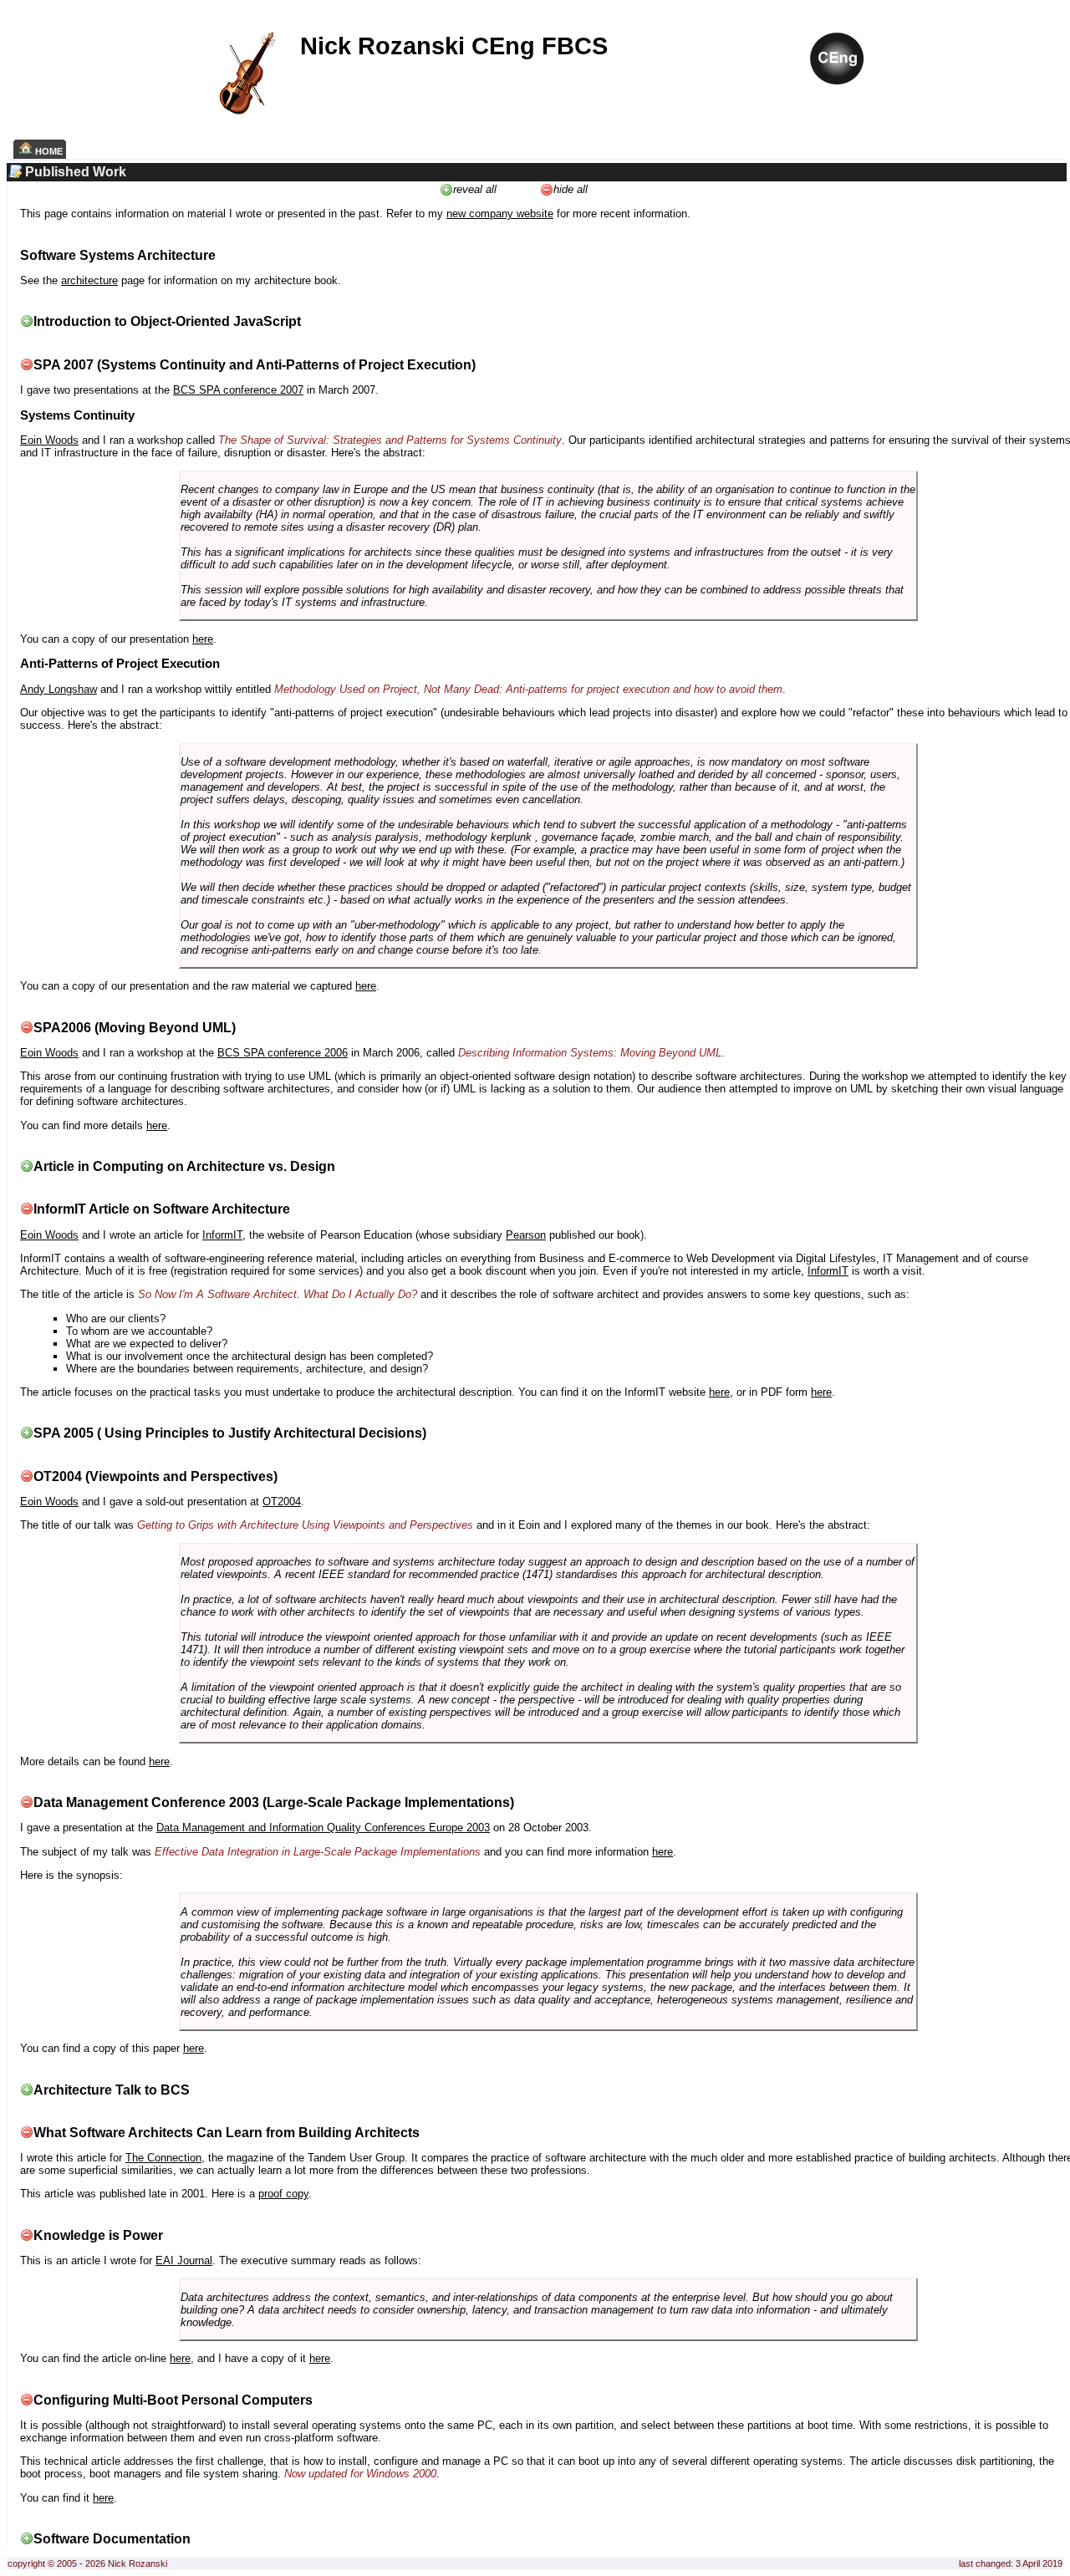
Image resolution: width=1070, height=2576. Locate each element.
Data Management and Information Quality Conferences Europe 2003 (323, 1828)
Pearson (526, 1235)
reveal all (475, 189)
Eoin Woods (49, 440)
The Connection (163, 2158)
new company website (500, 214)
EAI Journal (184, 2260)
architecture (89, 280)
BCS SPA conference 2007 (238, 390)
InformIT (222, 1235)
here (203, 639)
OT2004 (282, 1502)
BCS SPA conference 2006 (283, 1053)
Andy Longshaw (59, 689)
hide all (571, 189)
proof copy (283, 2194)
